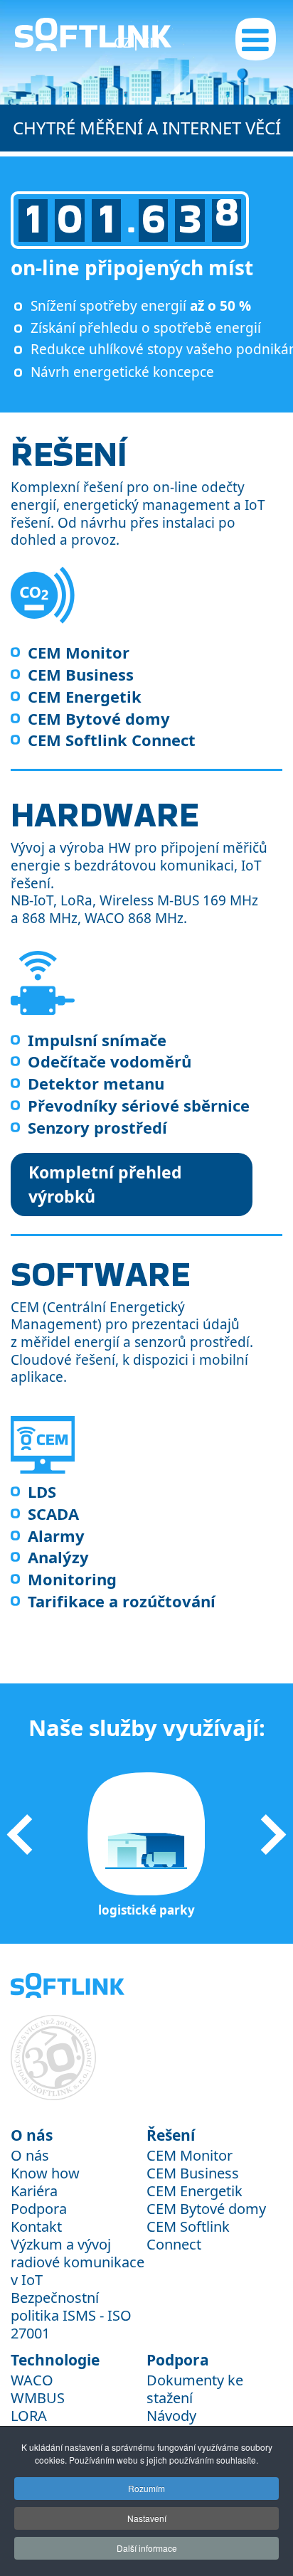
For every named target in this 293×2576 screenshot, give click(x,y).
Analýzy (58, 1557)
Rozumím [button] (146, 2488)
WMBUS (38, 2398)
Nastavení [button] (147, 2518)
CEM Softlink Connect (112, 740)
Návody (171, 2416)
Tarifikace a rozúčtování (122, 1601)
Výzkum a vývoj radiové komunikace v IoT (78, 2262)
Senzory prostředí (97, 1127)
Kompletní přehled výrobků (105, 1185)
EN (151, 42)
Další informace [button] (147, 2548)
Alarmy (56, 1536)
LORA (29, 2416)
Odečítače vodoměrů (110, 1061)
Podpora (39, 2209)
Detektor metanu (96, 1083)
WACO (32, 2380)
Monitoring (72, 1579)
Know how (45, 2173)
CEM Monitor (79, 652)
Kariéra (34, 2191)
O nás (30, 2155)
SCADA (53, 1513)
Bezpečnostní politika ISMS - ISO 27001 (71, 2315)
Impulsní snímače (97, 1040)
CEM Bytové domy (99, 718)
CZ (124, 42)
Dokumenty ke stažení (195, 2389)
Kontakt (36, 2226)
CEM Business (81, 674)
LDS (42, 1491)
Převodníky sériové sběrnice (139, 1105)
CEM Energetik (85, 696)
